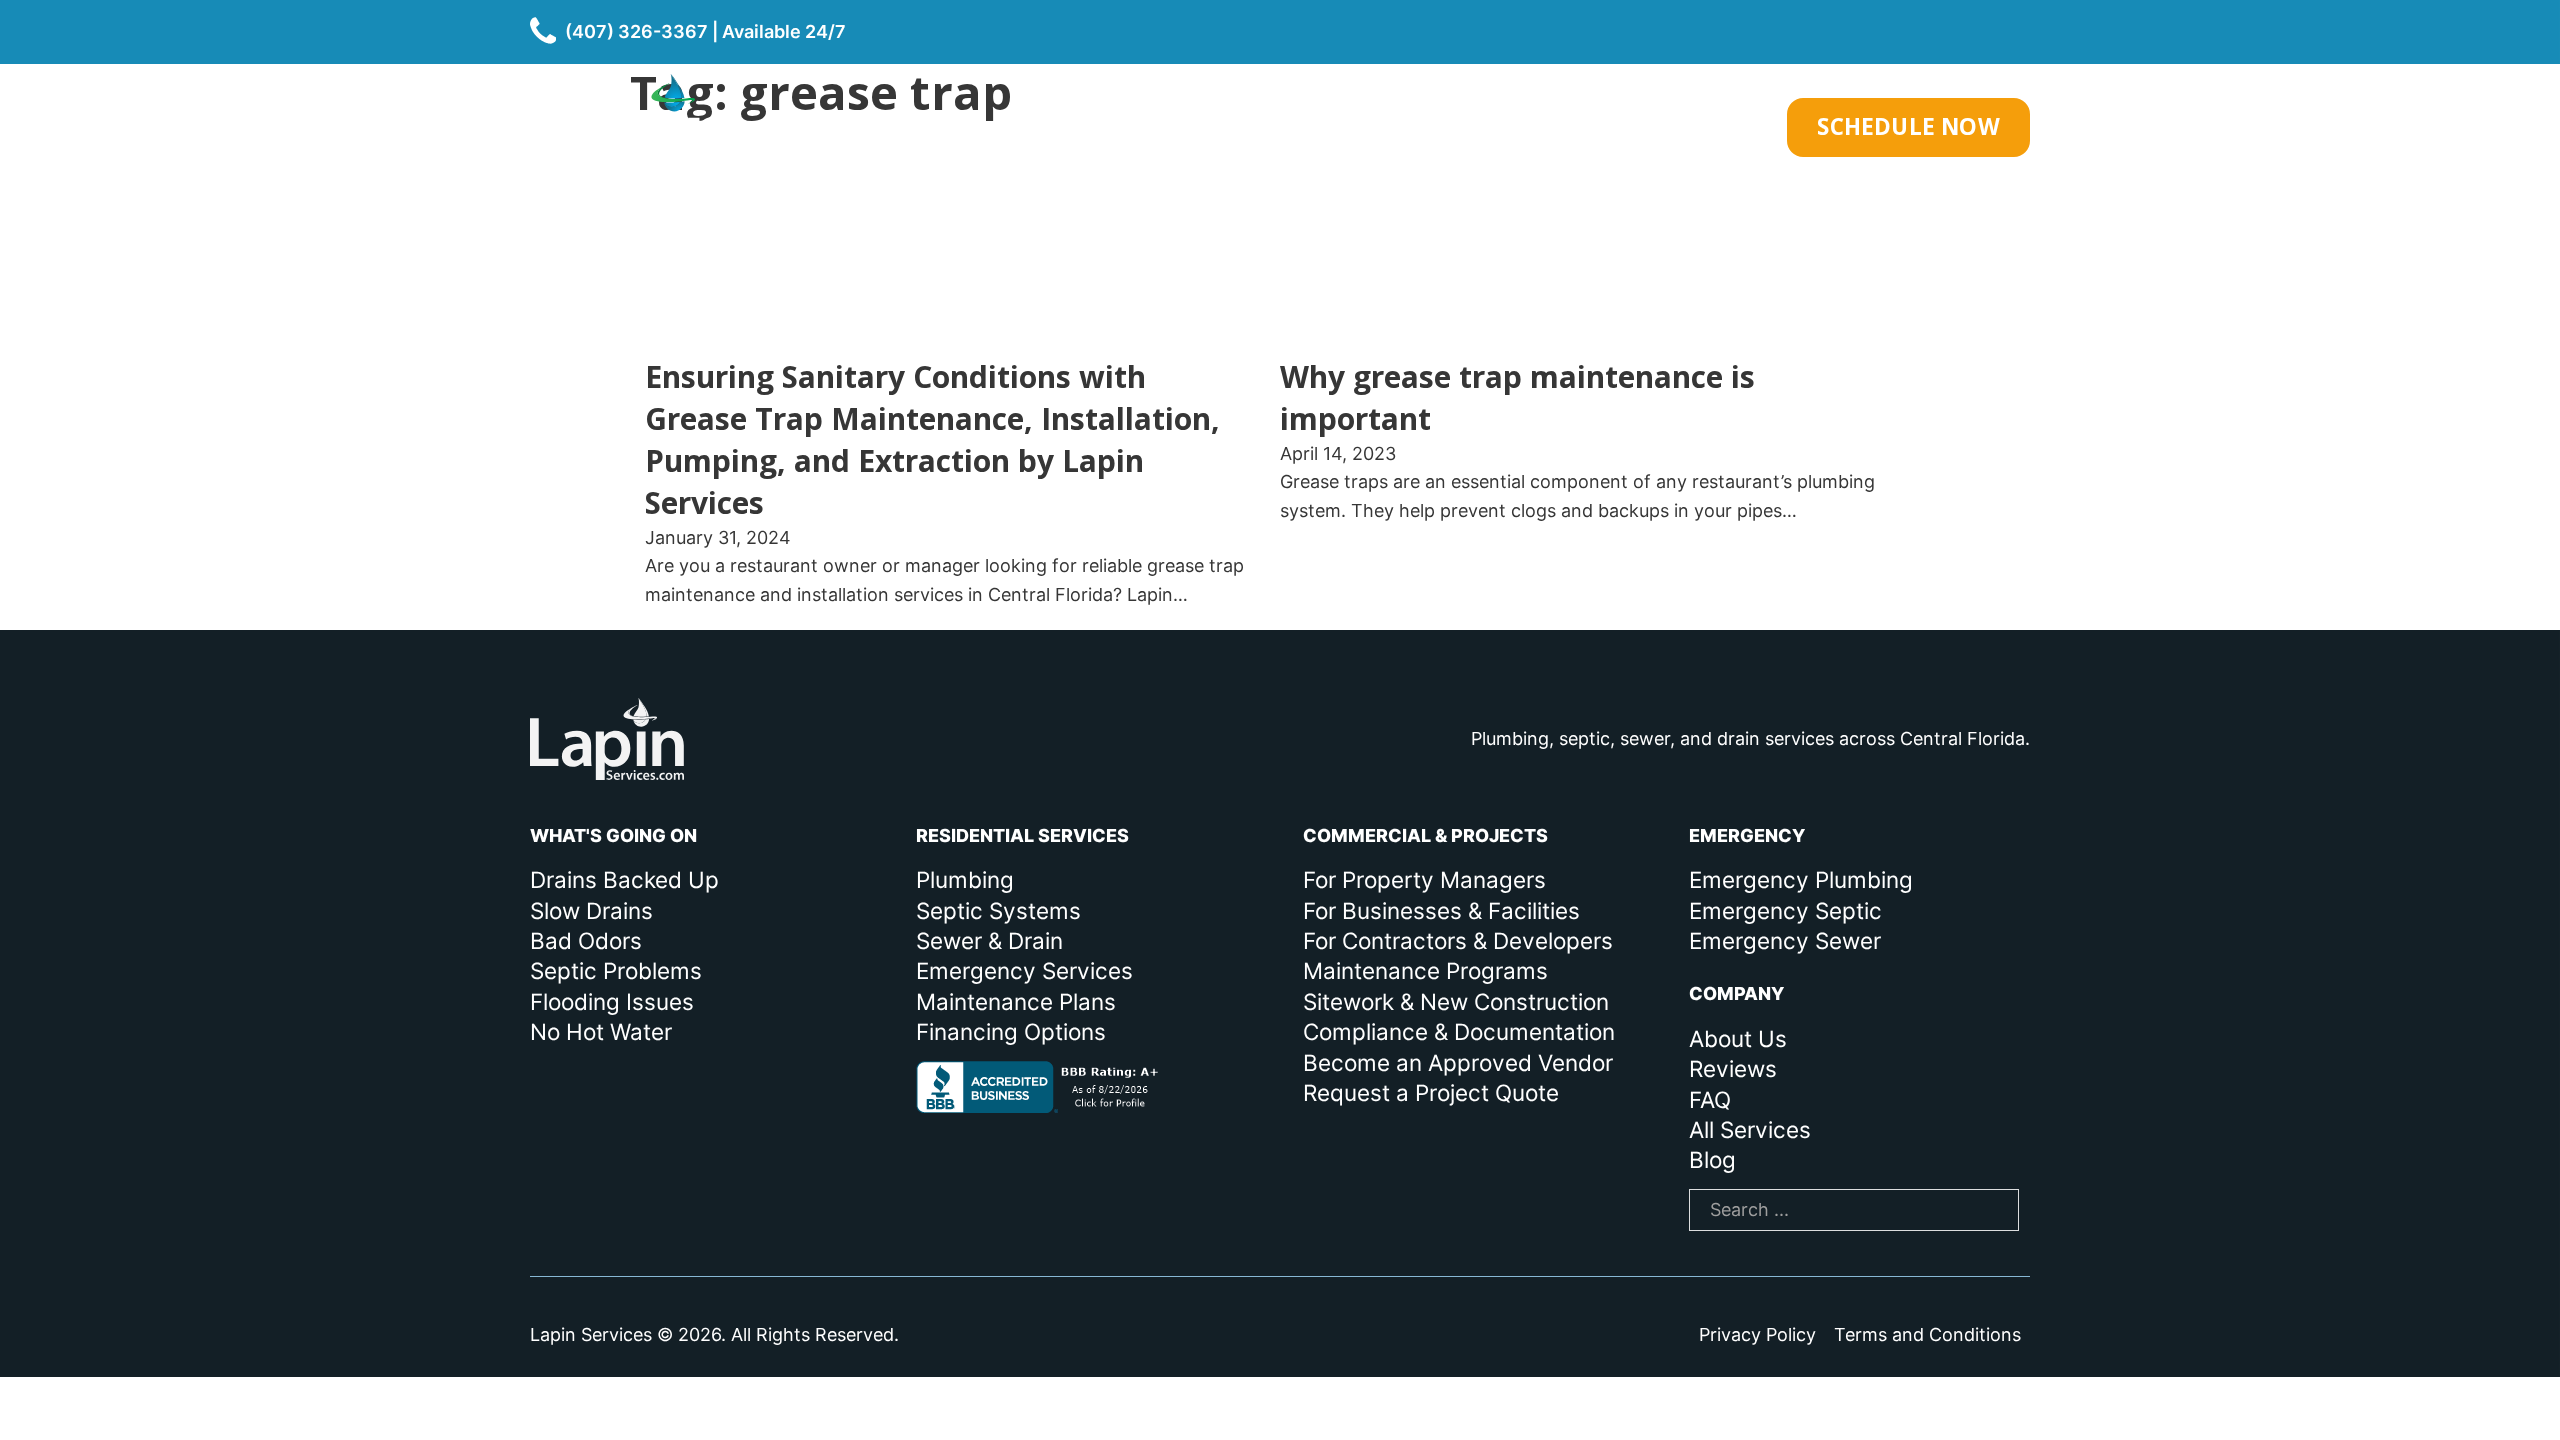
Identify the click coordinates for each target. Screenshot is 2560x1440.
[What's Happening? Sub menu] (1266, 127)
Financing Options (1011, 1031)
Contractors (1669, 127)
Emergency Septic (1785, 910)
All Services (1750, 1129)
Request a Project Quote (1431, 1092)
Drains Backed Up (624, 879)
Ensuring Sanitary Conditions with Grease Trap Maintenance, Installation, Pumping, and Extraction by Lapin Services (932, 439)
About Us (1738, 1038)
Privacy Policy (1757, 1334)
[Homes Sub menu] (1391, 127)
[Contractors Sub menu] (1758, 127)
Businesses (1486, 127)
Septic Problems (616, 970)
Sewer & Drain (989, 940)
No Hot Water (601, 1031)
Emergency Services (1024, 970)
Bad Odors (586, 940)
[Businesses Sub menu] (1561, 127)
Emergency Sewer (1785, 940)
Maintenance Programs (1425, 970)
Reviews (1733, 1068)
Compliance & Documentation (1459, 1031)
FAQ (1710, 1099)
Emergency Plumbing (1801, 879)
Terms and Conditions (1927, 1334)
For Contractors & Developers (1458, 940)
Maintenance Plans (1016, 1001)
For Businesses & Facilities (1441, 910)
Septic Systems (998, 910)
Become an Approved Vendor (1458, 1062)
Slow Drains (591, 910)
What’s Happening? (1149, 127)
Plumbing (965, 879)
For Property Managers (1424, 879)
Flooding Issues (612, 1001)
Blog (1712, 1159)
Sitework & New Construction (1456, 1001)
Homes (1338, 127)
